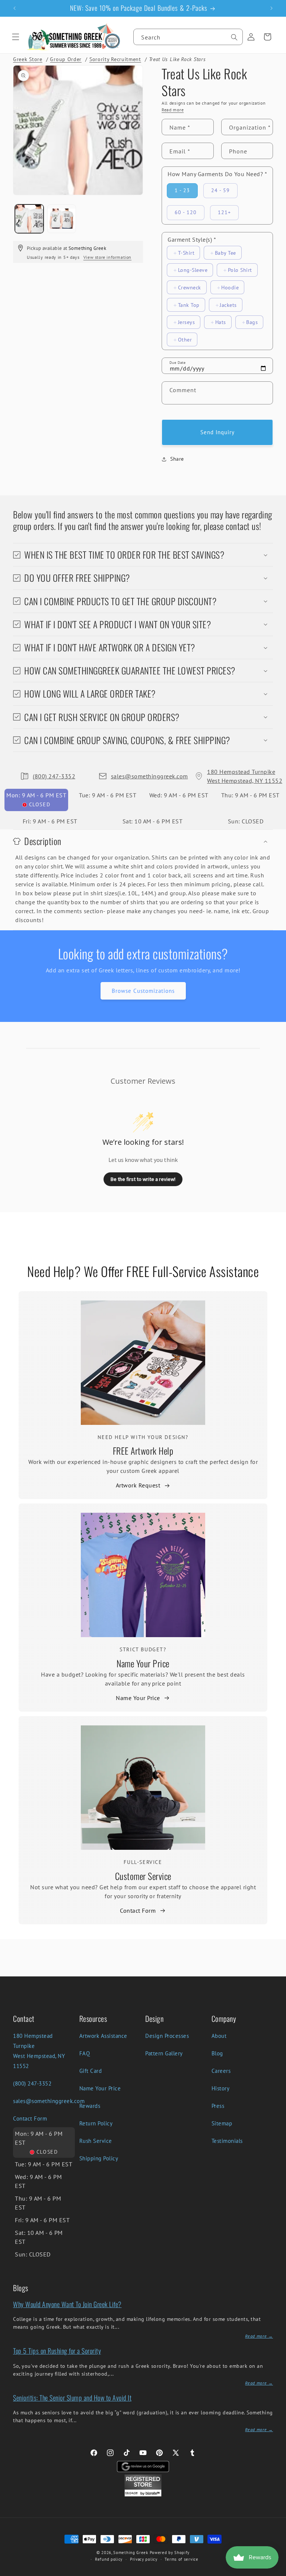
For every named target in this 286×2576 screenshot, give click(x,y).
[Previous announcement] (15, 8)
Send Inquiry (217, 432)
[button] (16, 37)
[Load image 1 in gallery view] (29, 219)
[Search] (234, 37)
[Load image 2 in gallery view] (62, 219)
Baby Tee (225, 253)
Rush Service (96, 2141)
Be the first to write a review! (143, 1179)
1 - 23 (182, 190)
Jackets (228, 305)
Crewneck (190, 287)
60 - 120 (186, 212)
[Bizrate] (276, 2572)
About (219, 2036)
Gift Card (91, 2071)
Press (218, 2106)
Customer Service (143, 1876)
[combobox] (188, 37)
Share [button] (177, 459)
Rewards (90, 2106)
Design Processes (167, 2036)
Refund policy (109, 2559)
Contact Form (138, 1910)
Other (185, 339)
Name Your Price (143, 1663)
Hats (221, 322)
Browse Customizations (143, 991)
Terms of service (181, 2559)
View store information (107, 257)
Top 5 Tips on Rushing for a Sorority (57, 2351)
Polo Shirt (240, 270)
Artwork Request (138, 1485)
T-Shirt (186, 253)
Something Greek (131, 2553)
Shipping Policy (99, 2158)
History (221, 2088)
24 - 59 (220, 190)
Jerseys (187, 322)
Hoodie (230, 287)
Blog (217, 2053)
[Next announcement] (271, 8)
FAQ (85, 2053)
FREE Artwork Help (143, 1451)
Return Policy (96, 2123)
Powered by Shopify (170, 2553)
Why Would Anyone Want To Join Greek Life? (67, 2304)
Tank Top (189, 305)
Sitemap (222, 2123)
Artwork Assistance (103, 2036)
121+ (224, 212)
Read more (173, 110)
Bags (252, 322)
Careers (221, 2071)
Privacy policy (144, 2559)
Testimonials (227, 2141)
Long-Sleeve (193, 270)
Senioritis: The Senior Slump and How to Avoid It (72, 2398)
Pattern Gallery (164, 2053)
